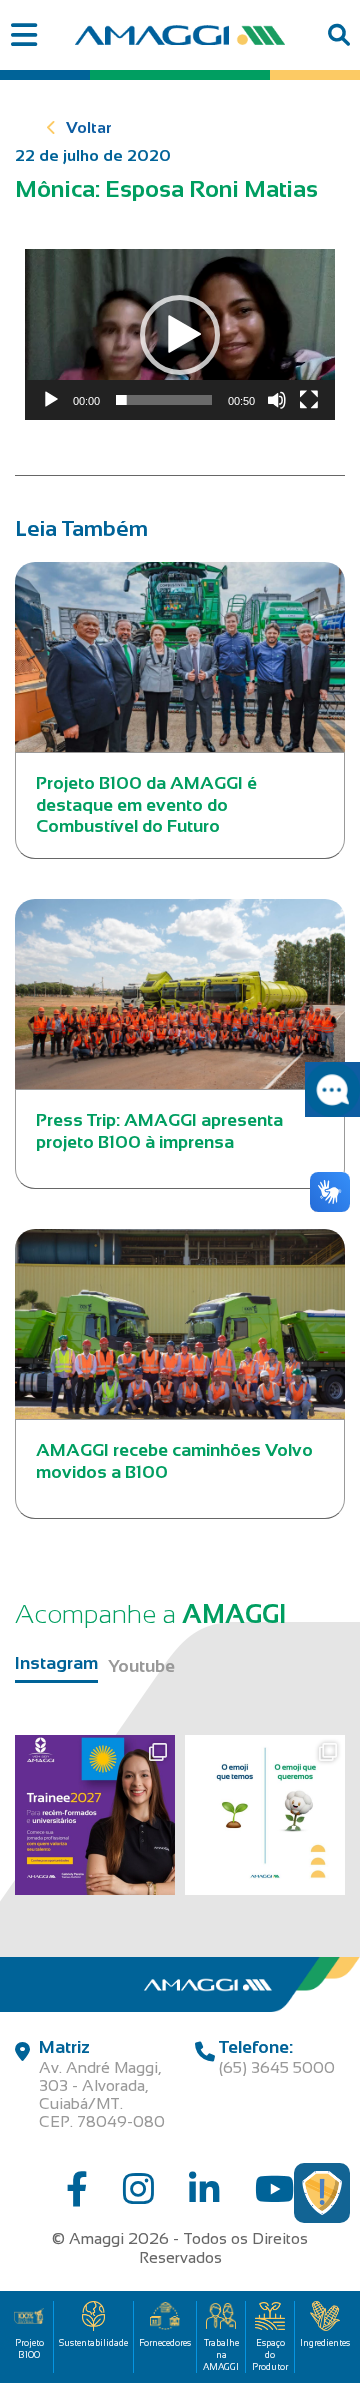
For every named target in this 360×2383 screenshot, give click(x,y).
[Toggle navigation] (23, 35)
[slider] (164, 400)
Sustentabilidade (93, 2343)
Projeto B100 (29, 2349)
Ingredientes (325, 2343)
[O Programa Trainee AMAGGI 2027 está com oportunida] (95, 1815)
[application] (180, 334)
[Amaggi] (180, 35)
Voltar (89, 127)
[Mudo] (277, 400)
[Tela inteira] (309, 400)
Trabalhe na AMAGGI (221, 2355)
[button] (180, 335)
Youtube (141, 1666)
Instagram (56, 1663)
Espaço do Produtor (270, 2355)
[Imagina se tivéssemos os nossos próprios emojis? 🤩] (265, 1815)
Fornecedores (165, 2343)
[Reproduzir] (51, 400)
